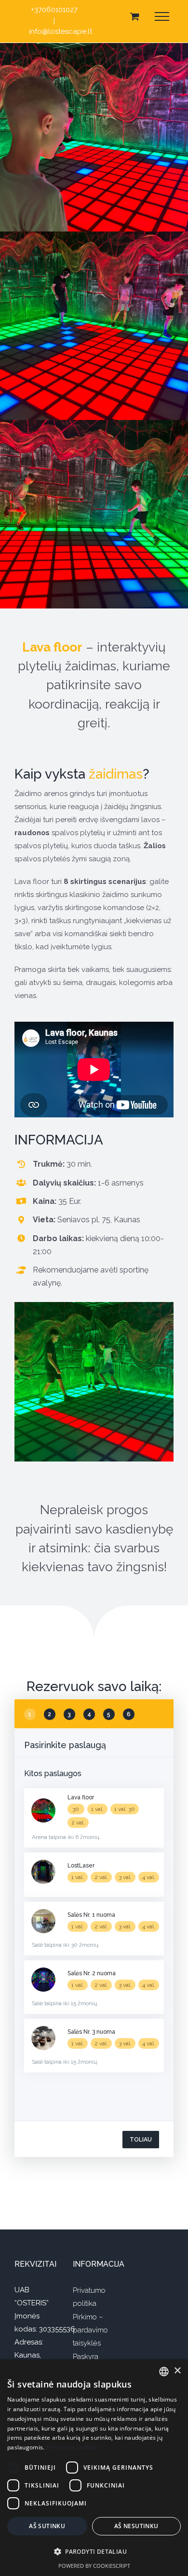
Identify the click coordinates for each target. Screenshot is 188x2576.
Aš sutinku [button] (47, 2526)
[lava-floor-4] (94, 1305)
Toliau (141, 2140)
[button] (94, 2552)
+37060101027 (54, 10)
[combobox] (164, 2372)
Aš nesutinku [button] (136, 2526)
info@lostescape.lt (60, 31)
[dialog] (94, 2468)
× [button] (177, 2371)
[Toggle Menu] (162, 16)
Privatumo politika (72, 2447)
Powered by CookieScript (94, 2566)
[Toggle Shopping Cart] (135, 16)
